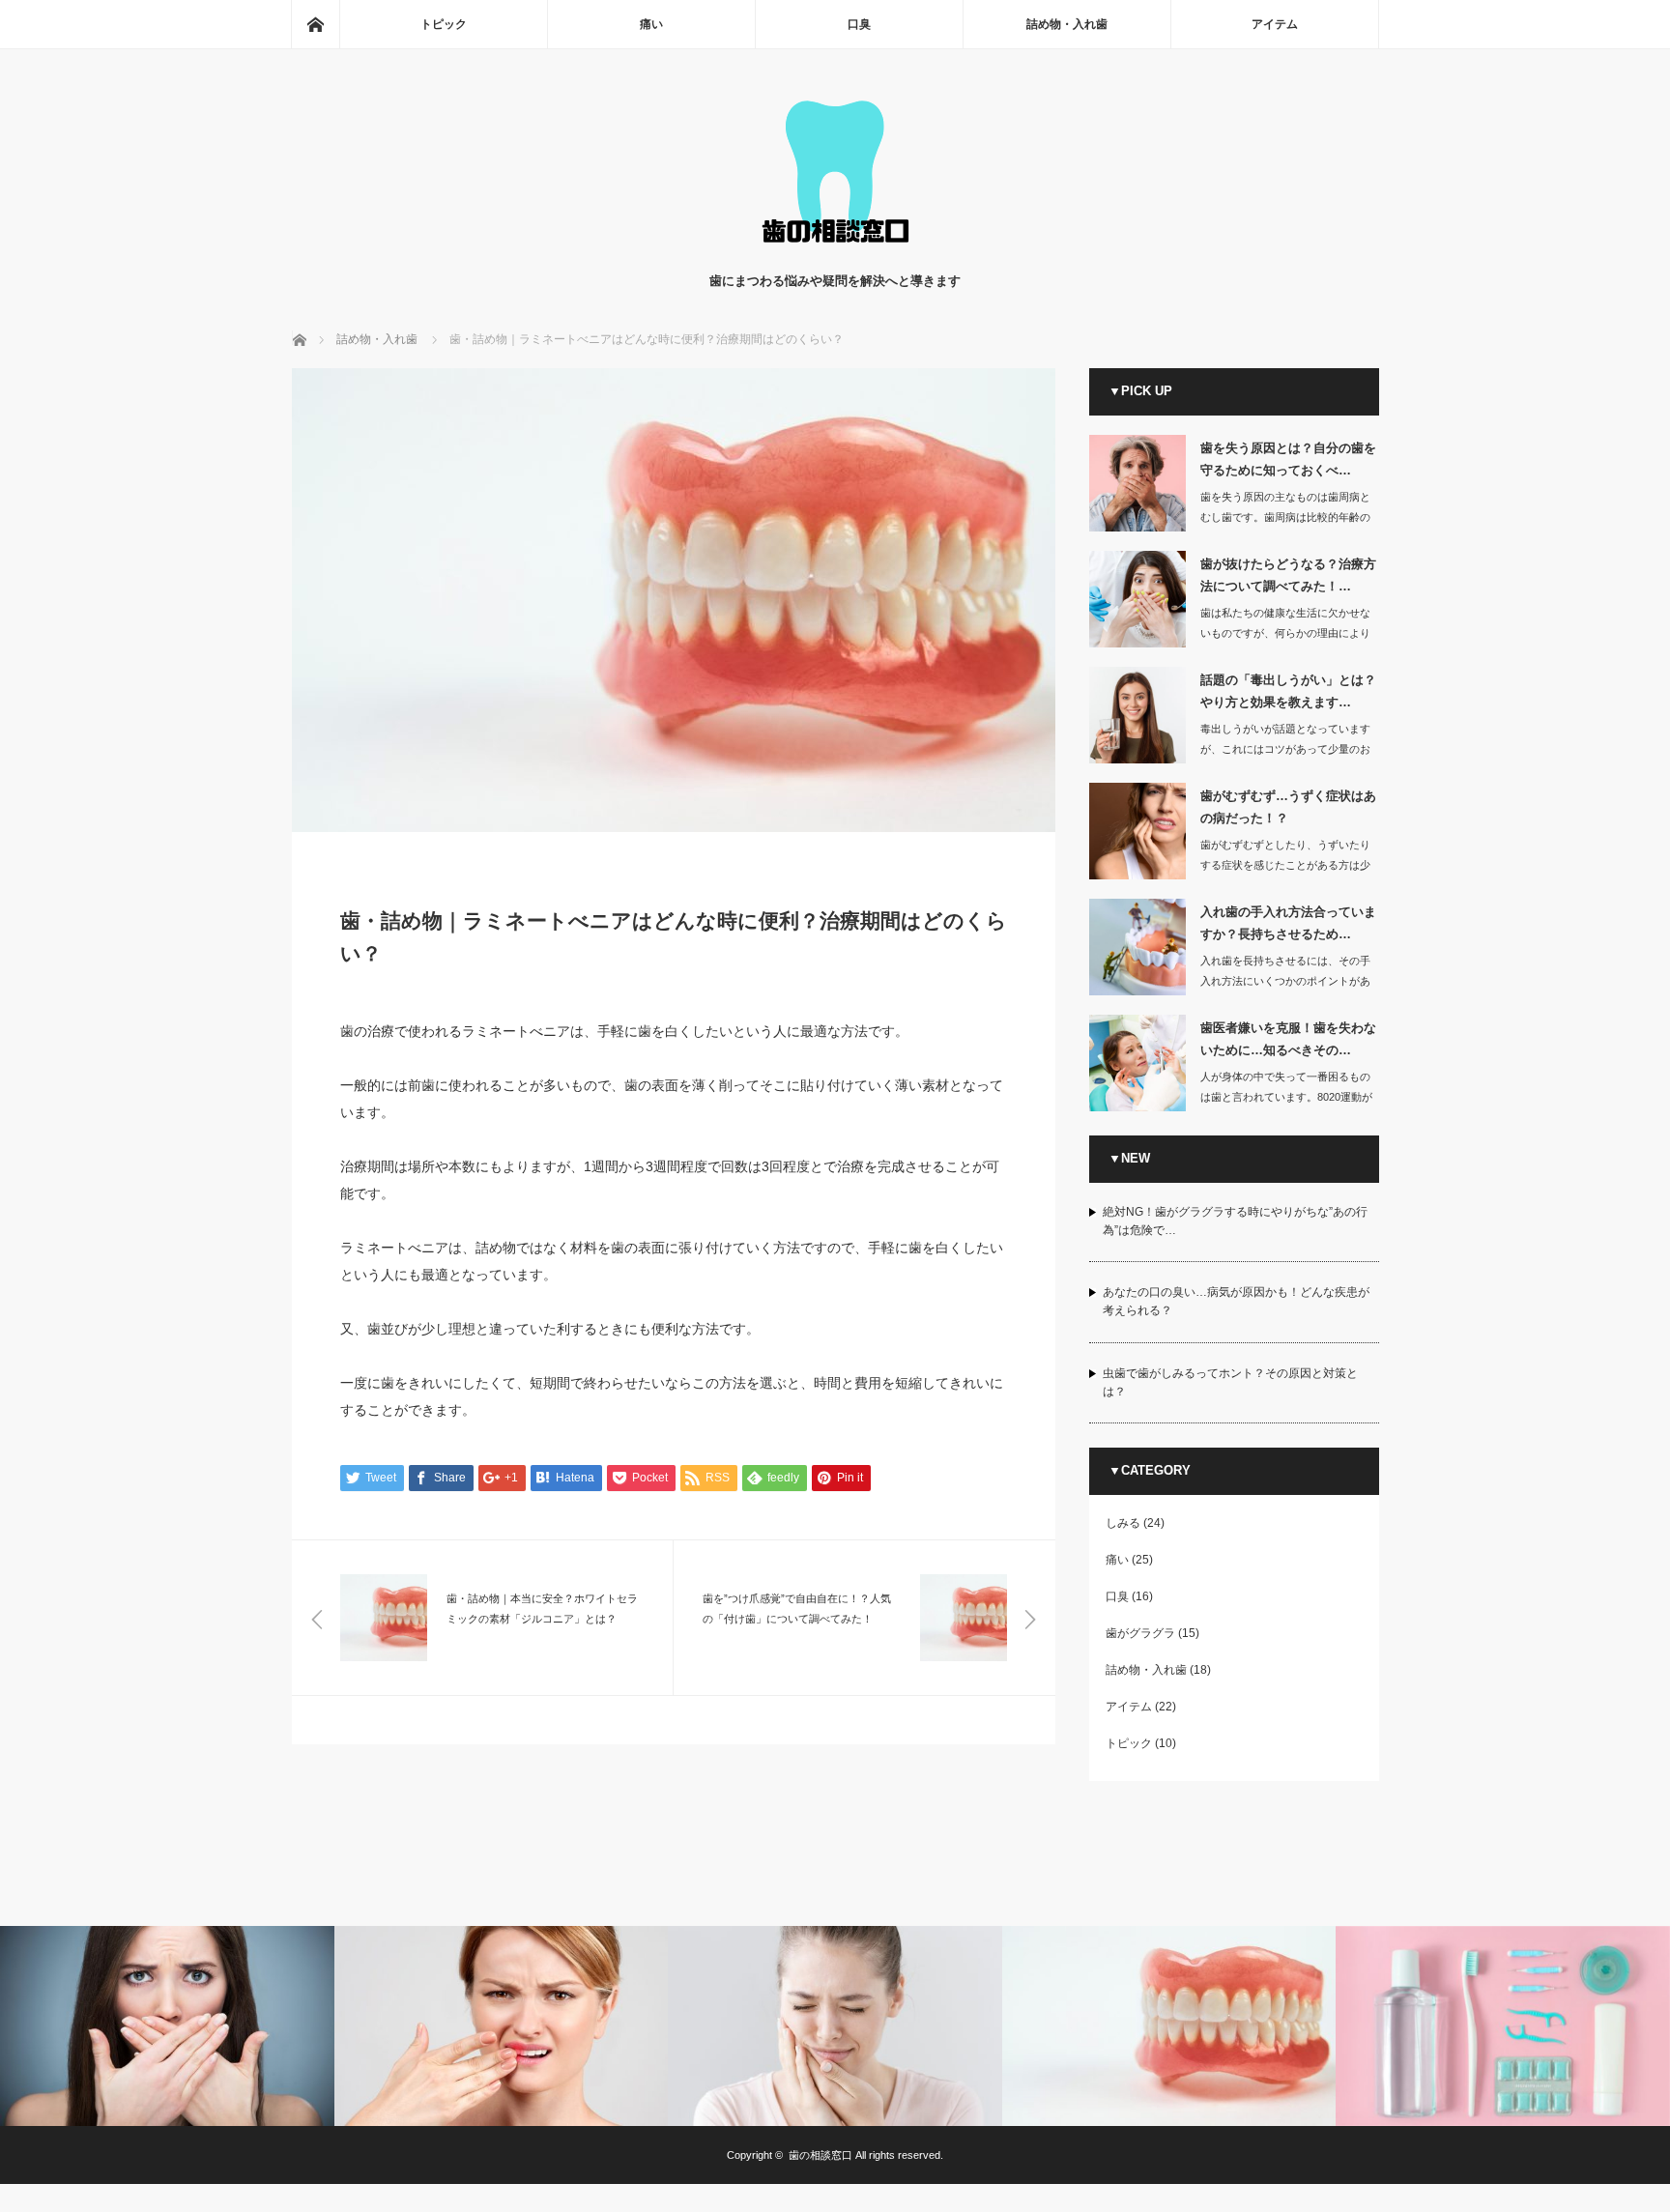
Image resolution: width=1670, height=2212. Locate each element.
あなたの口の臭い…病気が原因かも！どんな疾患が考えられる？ (1236, 1301)
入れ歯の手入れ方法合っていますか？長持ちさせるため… (1288, 923)
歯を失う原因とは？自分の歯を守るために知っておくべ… (1288, 459)
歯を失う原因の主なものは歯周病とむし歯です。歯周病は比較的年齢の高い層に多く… (1285, 517)
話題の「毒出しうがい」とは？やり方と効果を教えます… (1288, 691)
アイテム (1275, 24)
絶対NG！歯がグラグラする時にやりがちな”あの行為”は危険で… (1235, 1221)
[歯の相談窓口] (835, 252)
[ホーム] (315, 24)
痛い (651, 24)
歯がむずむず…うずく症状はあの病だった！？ (1288, 807)
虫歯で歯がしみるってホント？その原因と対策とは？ (1230, 1382)
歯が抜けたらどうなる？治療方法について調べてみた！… (1288, 575)
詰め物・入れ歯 (1067, 24)
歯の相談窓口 (821, 2155)
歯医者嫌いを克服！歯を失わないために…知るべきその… (1288, 1039)
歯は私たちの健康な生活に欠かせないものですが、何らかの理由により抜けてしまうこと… (1285, 633)
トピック (444, 24)
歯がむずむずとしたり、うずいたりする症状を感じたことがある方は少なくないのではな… (1285, 865)
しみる (1123, 1523)
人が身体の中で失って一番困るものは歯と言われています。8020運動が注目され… (1286, 1097)
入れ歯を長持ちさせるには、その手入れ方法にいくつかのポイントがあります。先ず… (1285, 981)
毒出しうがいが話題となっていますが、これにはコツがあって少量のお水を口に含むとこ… (1285, 749)
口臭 (859, 24)
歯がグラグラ (1140, 1633)
